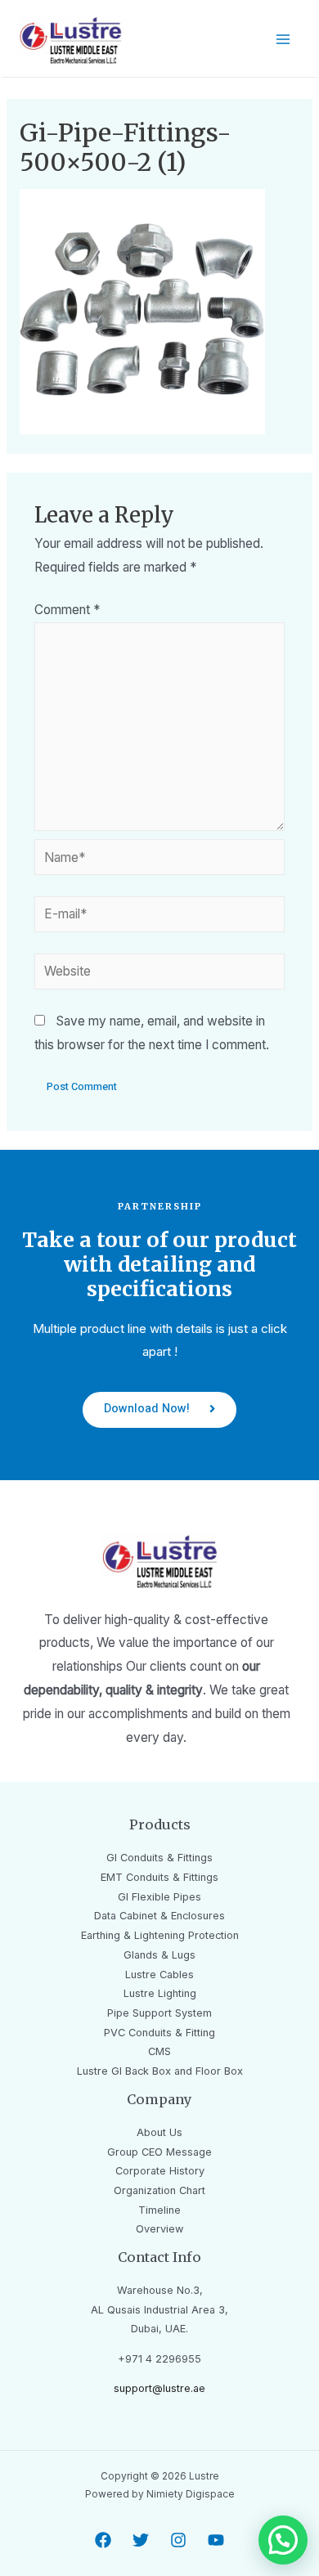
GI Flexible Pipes (159, 1897)
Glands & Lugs (159, 1955)
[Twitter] (141, 2540)
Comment (67, 610)
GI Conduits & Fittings (159, 1858)
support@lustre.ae (159, 2388)
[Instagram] (178, 2540)
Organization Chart (159, 2190)
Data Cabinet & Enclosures (159, 1916)
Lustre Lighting (160, 1993)
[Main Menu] (283, 40)
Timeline (159, 2210)
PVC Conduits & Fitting (159, 2033)
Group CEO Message (159, 2152)
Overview (159, 2229)
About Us (159, 2132)
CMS (159, 2051)
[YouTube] (216, 2540)
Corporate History (160, 2171)
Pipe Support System (159, 2013)
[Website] (160, 974)
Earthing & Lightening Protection (160, 1935)
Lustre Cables (159, 1975)
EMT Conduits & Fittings (159, 1877)
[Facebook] (103, 2540)
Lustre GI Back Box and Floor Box (160, 2071)
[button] (159, 1410)
